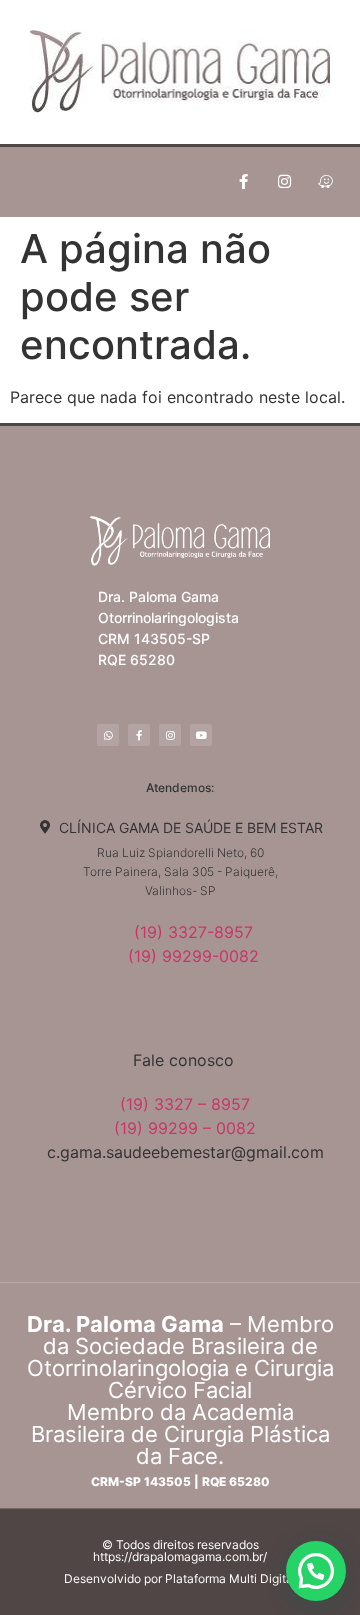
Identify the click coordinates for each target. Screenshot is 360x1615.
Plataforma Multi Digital (230, 1578)
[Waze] (325, 182)
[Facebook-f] (243, 182)
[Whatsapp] (108, 735)
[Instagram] (284, 182)
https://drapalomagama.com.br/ (180, 1556)
